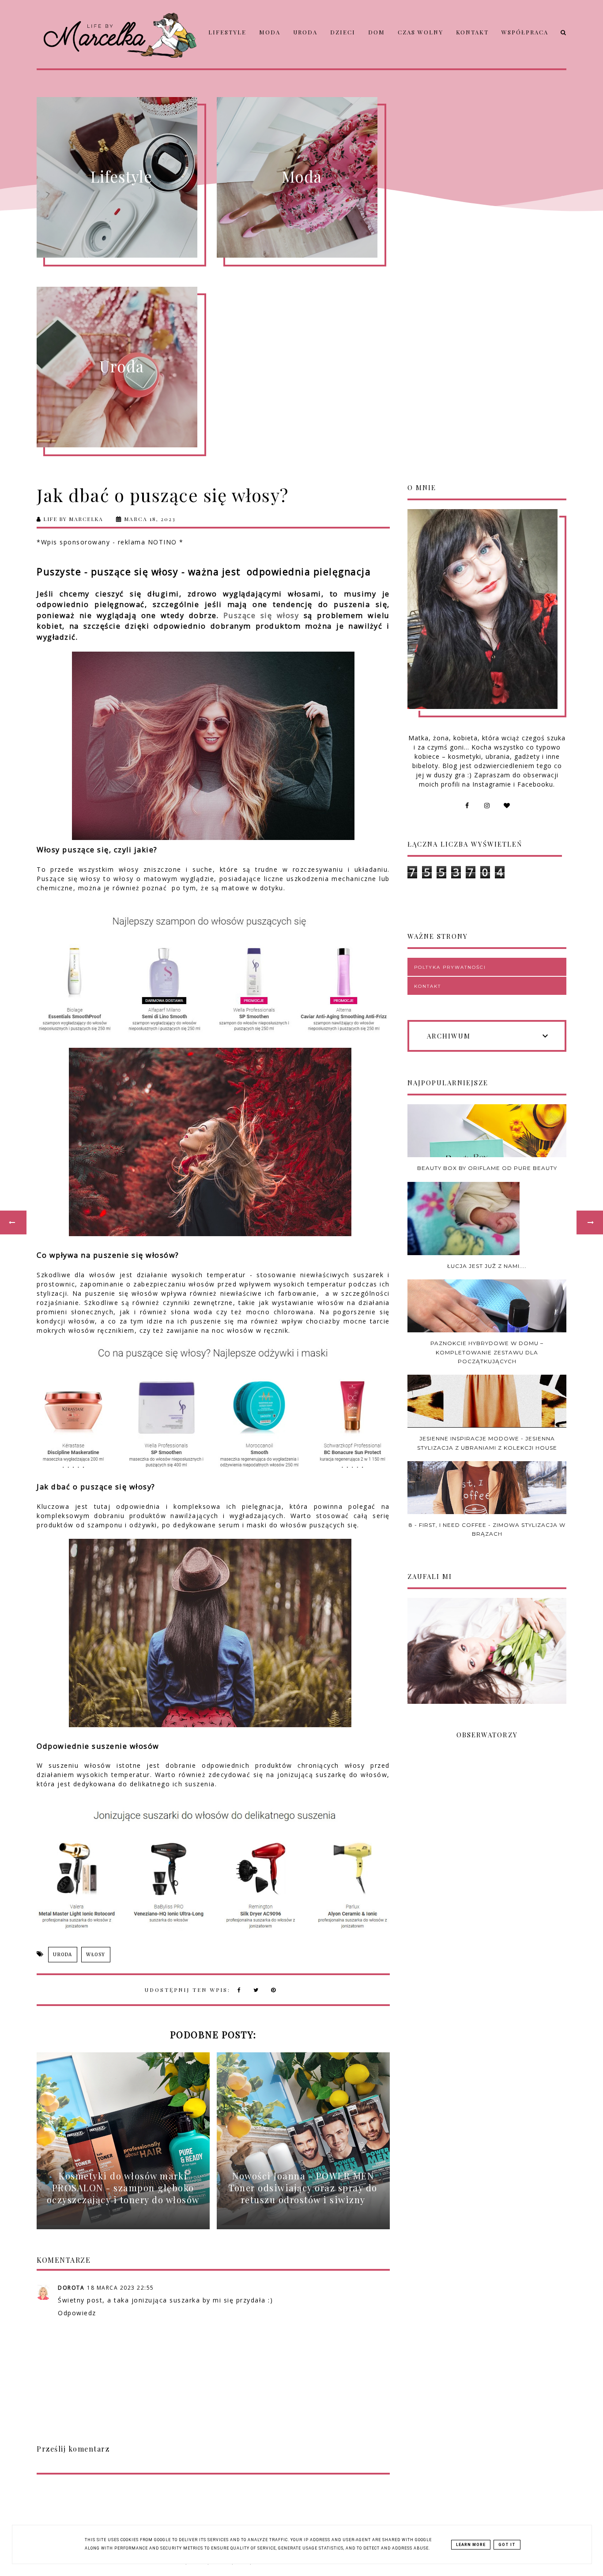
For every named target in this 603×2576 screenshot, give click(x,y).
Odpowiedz (77, 2313)
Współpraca (525, 32)
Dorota (71, 2288)
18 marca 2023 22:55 (121, 2288)
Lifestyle (227, 32)
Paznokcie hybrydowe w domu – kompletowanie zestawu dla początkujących (487, 1352)
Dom (377, 32)
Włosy (96, 1955)
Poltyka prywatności (450, 967)
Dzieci (343, 32)
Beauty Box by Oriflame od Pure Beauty (487, 1168)
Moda (270, 32)
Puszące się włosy (261, 615)
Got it (507, 2545)
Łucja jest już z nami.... (487, 1266)
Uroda (305, 32)
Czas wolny (420, 32)
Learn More (471, 2545)
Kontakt (472, 32)
